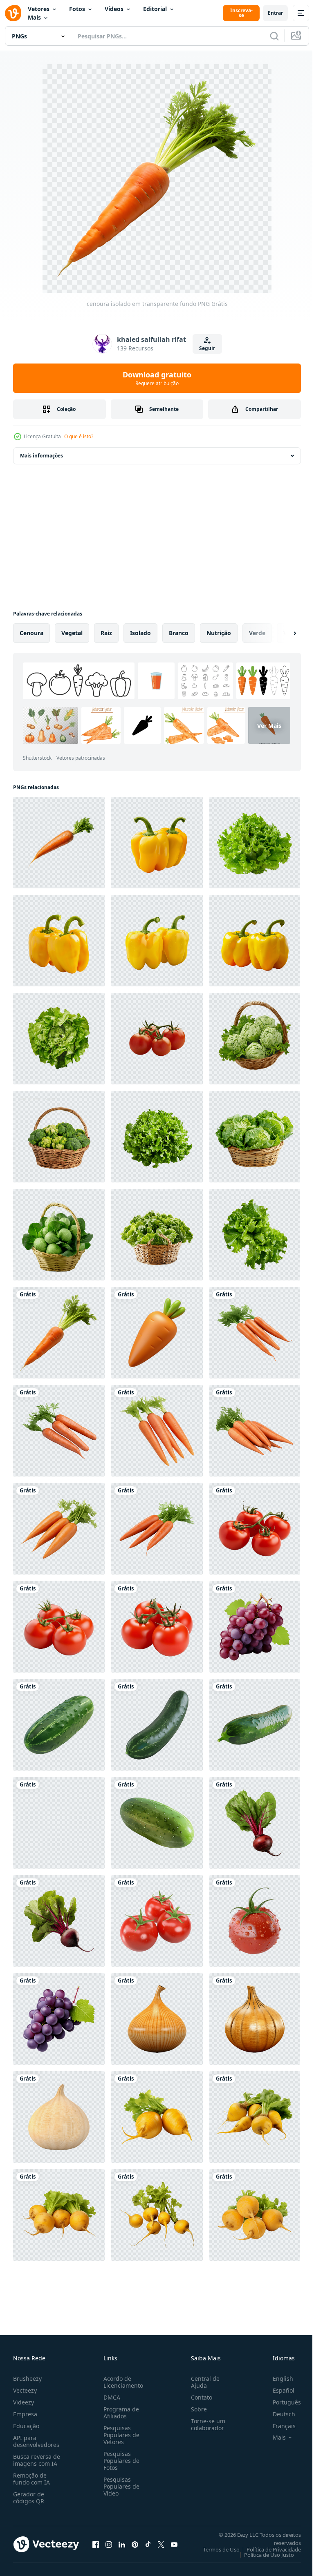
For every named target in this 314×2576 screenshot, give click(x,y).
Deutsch (278, 2414)
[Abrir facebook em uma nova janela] (96, 2544)
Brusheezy (27, 2379)
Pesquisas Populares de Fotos (120, 2461)
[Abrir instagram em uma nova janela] (109, 2544)
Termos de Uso (215, 2549)
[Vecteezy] (13, 13)
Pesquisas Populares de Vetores (120, 2435)
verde (257, 633)
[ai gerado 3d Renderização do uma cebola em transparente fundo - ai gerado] (157, 2019)
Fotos (77, 9)
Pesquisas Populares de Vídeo (120, 2486)
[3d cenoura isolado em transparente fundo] (157, 1333)
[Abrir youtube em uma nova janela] (174, 2544)
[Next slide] (282, 633)
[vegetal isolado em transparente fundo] (157, 843)
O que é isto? (79, 436)
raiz (106, 633)
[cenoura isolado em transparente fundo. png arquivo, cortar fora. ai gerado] (59, 843)
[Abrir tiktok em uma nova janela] (148, 2544)
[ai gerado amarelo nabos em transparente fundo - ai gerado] (157, 2117)
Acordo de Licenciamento (122, 2382)
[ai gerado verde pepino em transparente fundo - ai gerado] (59, 1725)
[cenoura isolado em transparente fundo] (59, 1333)
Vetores (39, 9)
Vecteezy (25, 2390)
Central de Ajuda (202, 2382)
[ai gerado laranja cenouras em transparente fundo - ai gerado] (255, 1333)
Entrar (275, 13)
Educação (26, 2426)
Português (281, 2402)
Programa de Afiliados (120, 2413)
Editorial (155, 9)
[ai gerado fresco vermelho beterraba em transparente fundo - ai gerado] (255, 1823)
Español (277, 2390)
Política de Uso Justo (263, 2555)
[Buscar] (274, 36)
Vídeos (114, 9)
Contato (198, 2397)
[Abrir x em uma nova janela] (161, 2544)
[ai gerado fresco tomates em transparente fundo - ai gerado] (255, 1529)
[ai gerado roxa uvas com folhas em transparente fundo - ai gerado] (255, 1627)
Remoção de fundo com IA (31, 2479)
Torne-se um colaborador (205, 2424)
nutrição (219, 633)
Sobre (196, 2409)
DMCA (110, 2397)
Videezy (24, 2402)
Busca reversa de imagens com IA (37, 2460)
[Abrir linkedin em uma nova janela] (122, 2544)
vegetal (72, 633)
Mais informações (41, 456)
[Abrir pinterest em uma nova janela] (135, 2544)
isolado (140, 633)
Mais (34, 17)
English (277, 2379)
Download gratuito (157, 378)
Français (278, 2426)
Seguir (207, 348)
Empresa (25, 2414)
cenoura (31, 633)
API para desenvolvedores (36, 2441)
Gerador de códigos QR (29, 2498)
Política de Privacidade (268, 2549)
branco (179, 633)
